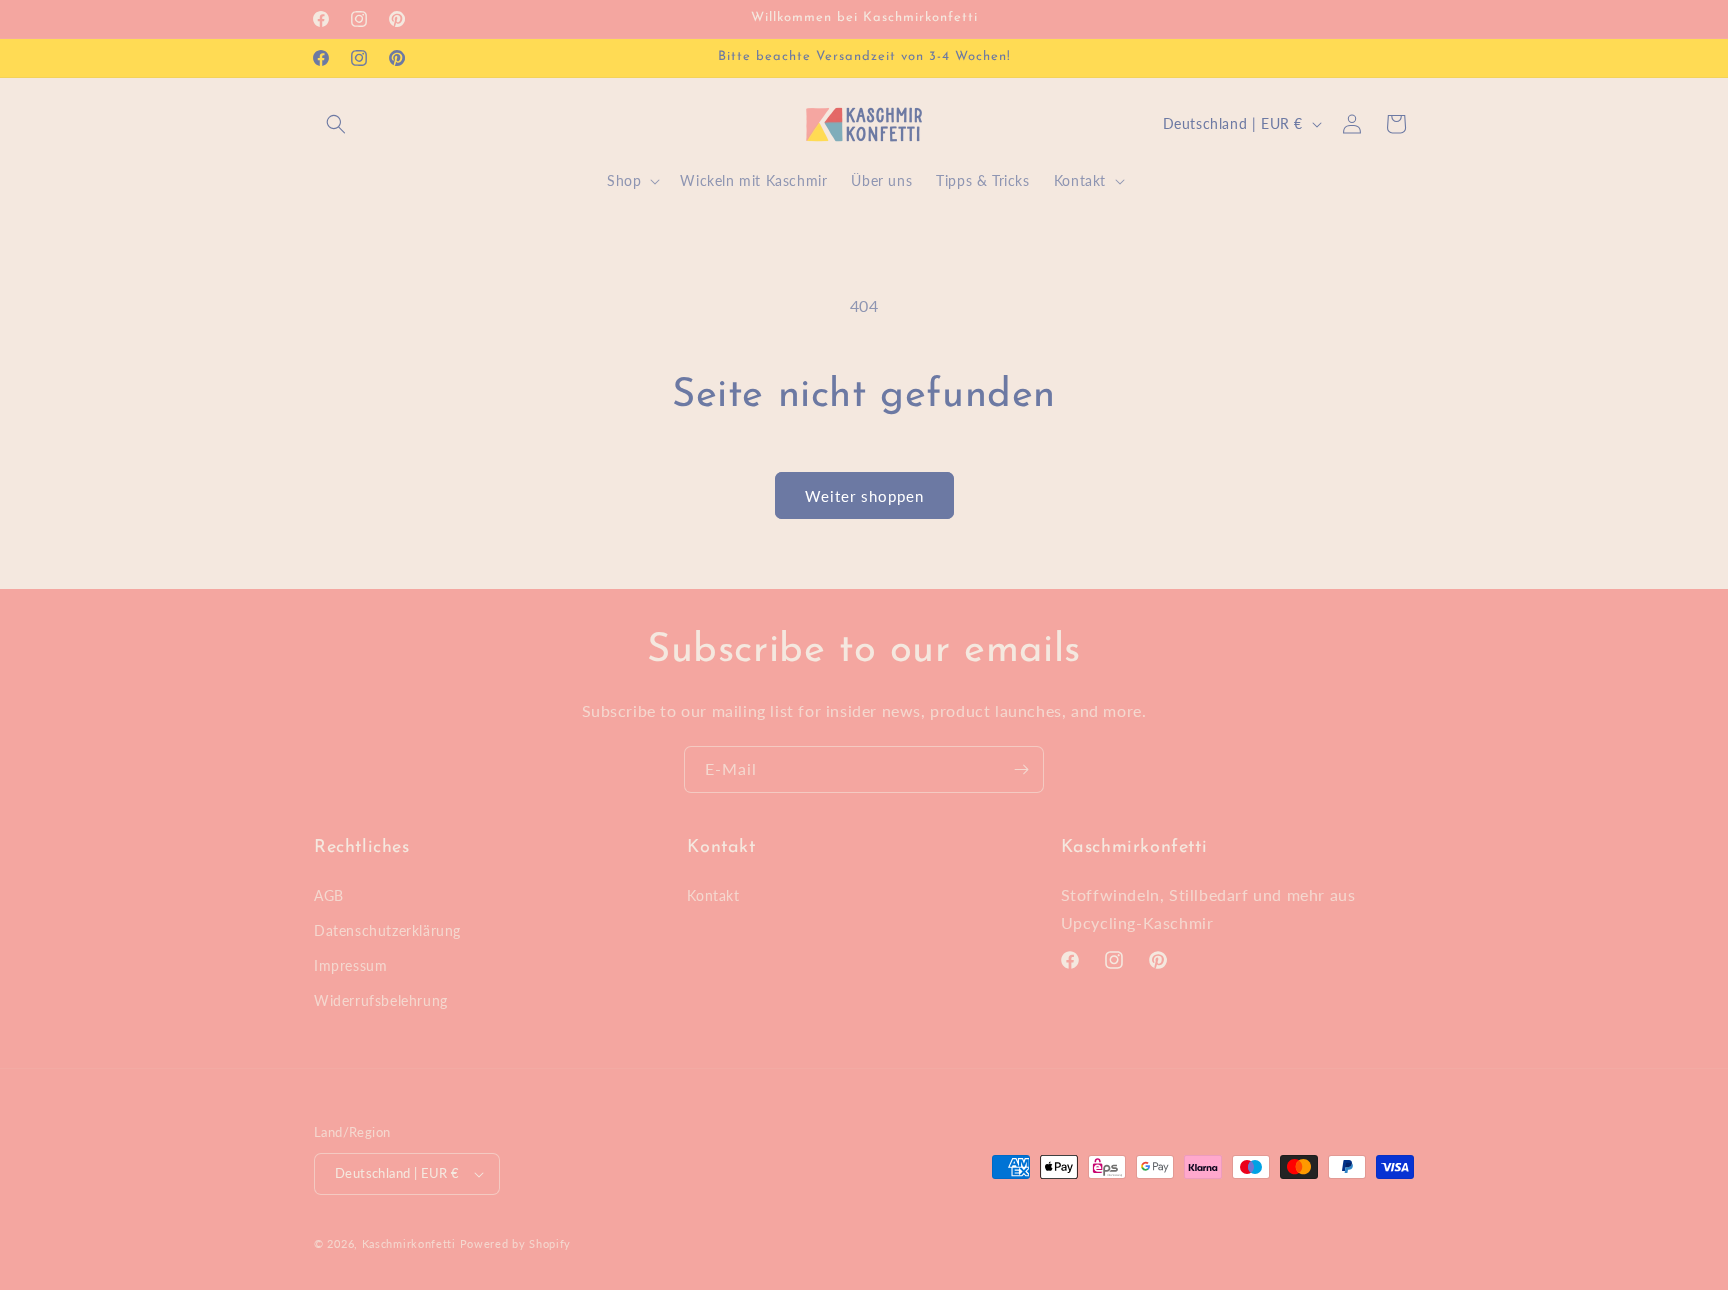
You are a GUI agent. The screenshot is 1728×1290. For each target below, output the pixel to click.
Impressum (350, 965)
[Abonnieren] (1021, 769)
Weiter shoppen (864, 496)
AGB (329, 895)
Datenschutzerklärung (387, 930)
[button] (336, 124)
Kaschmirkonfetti (409, 1243)
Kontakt (713, 895)
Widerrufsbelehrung (381, 1000)
